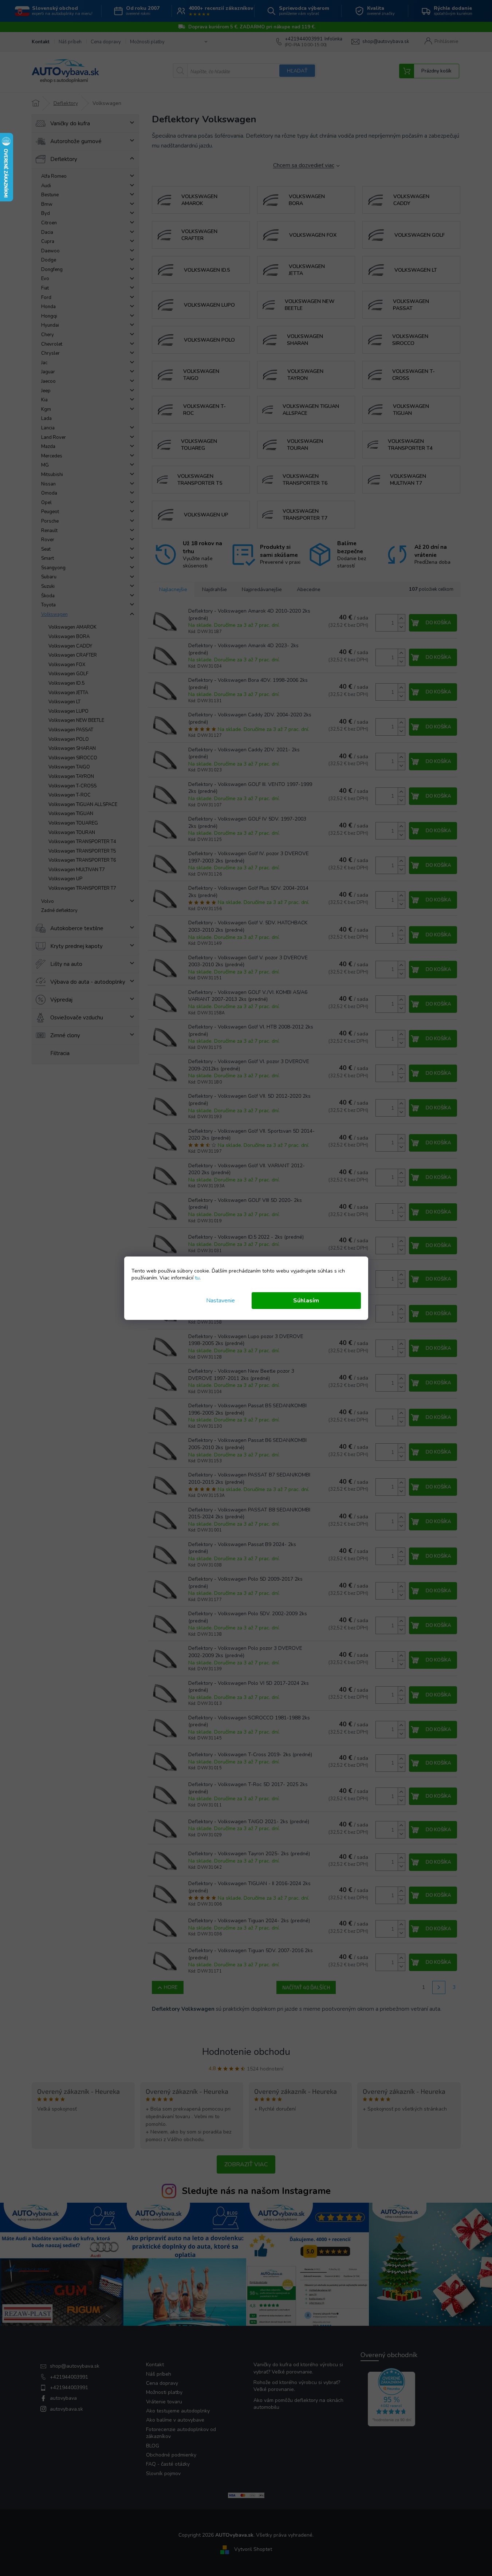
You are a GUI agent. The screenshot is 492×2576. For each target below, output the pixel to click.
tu (197, 1278)
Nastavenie (221, 1301)
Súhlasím (306, 1301)
